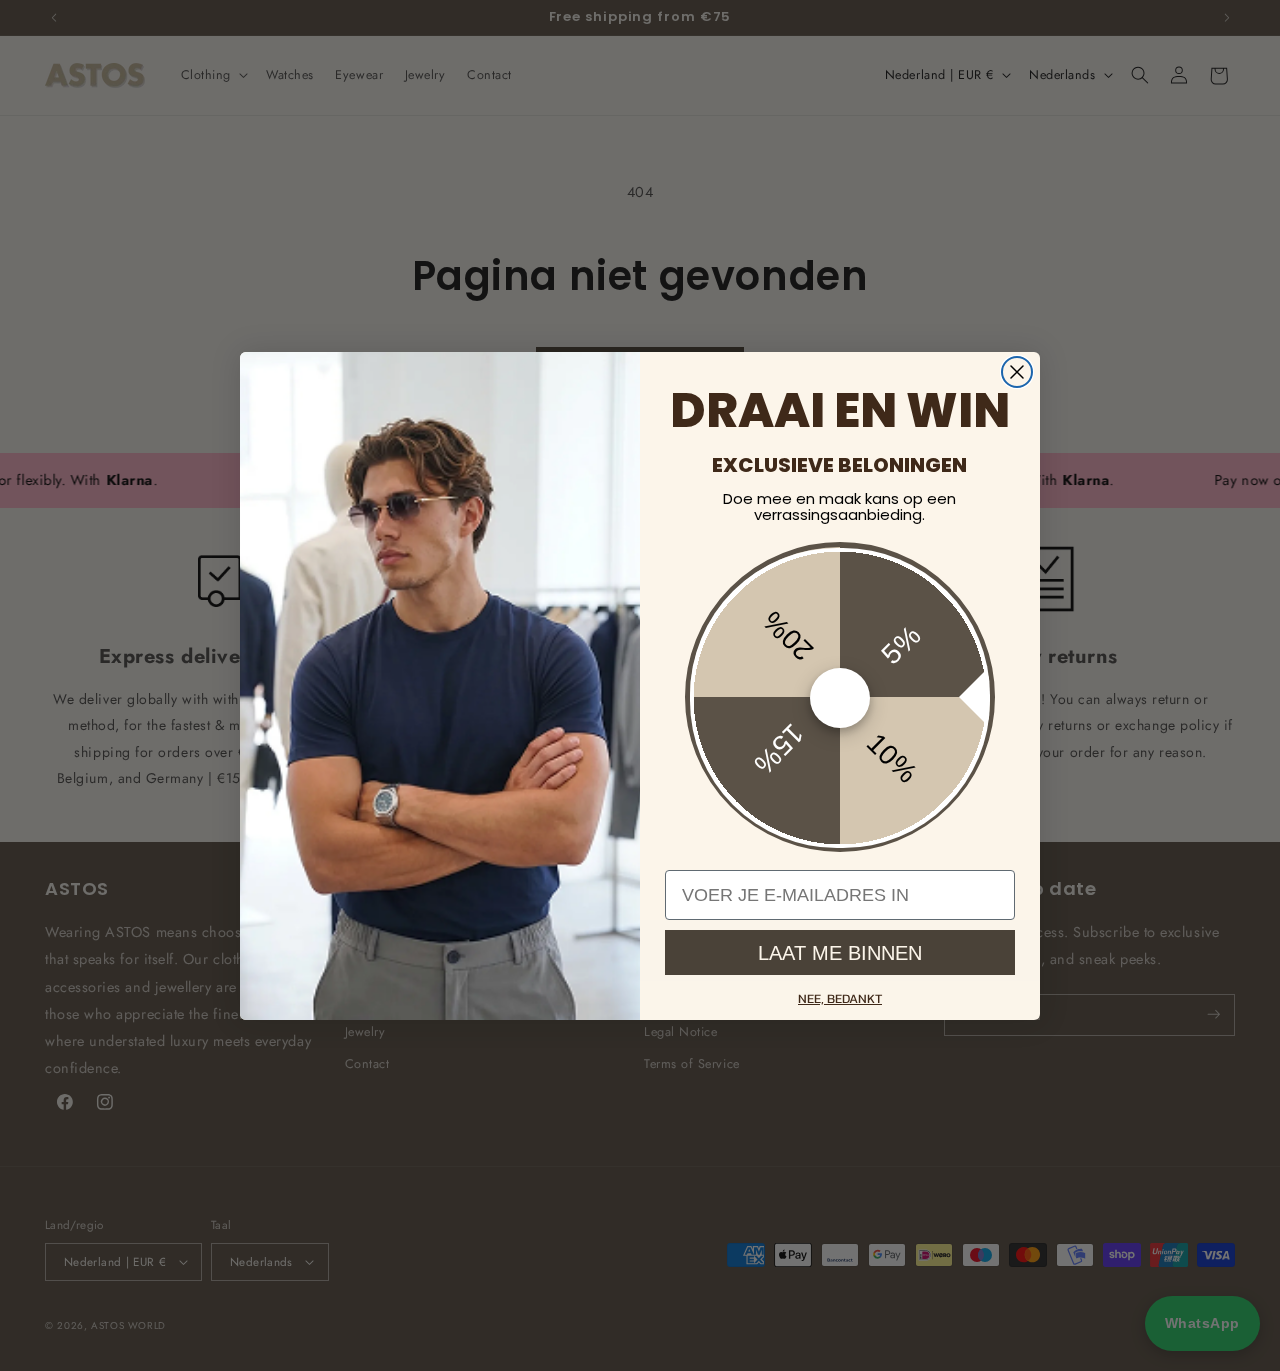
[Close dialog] (1017, 372)
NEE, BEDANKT (840, 998)
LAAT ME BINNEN (840, 952)
